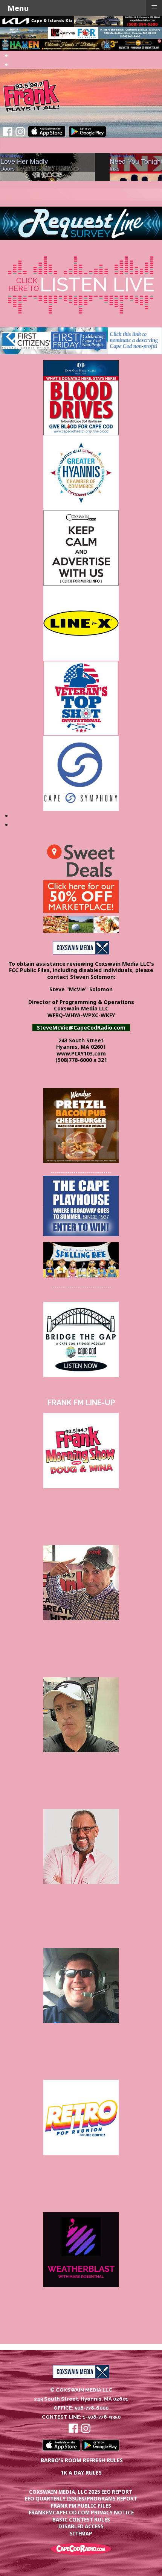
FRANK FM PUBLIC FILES (81, 2506)
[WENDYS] (81, 1125)
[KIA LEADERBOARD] (81, 20)
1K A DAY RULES (81, 2473)
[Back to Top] (149, 2562)
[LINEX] (81, 622)
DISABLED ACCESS (81, 2526)
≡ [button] (154, 7)
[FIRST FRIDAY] (81, 340)
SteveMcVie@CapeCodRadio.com (81, 1028)
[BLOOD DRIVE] (81, 397)
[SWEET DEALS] (81, 887)
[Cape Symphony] (81, 773)
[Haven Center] (81, 44)
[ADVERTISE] (81, 547)
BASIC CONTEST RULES (81, 2520)
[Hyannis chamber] (81, 472)
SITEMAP (81, 2534)
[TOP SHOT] (81, 698)
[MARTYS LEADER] (81, 32)
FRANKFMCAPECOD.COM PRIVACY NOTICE (81, 2513)
